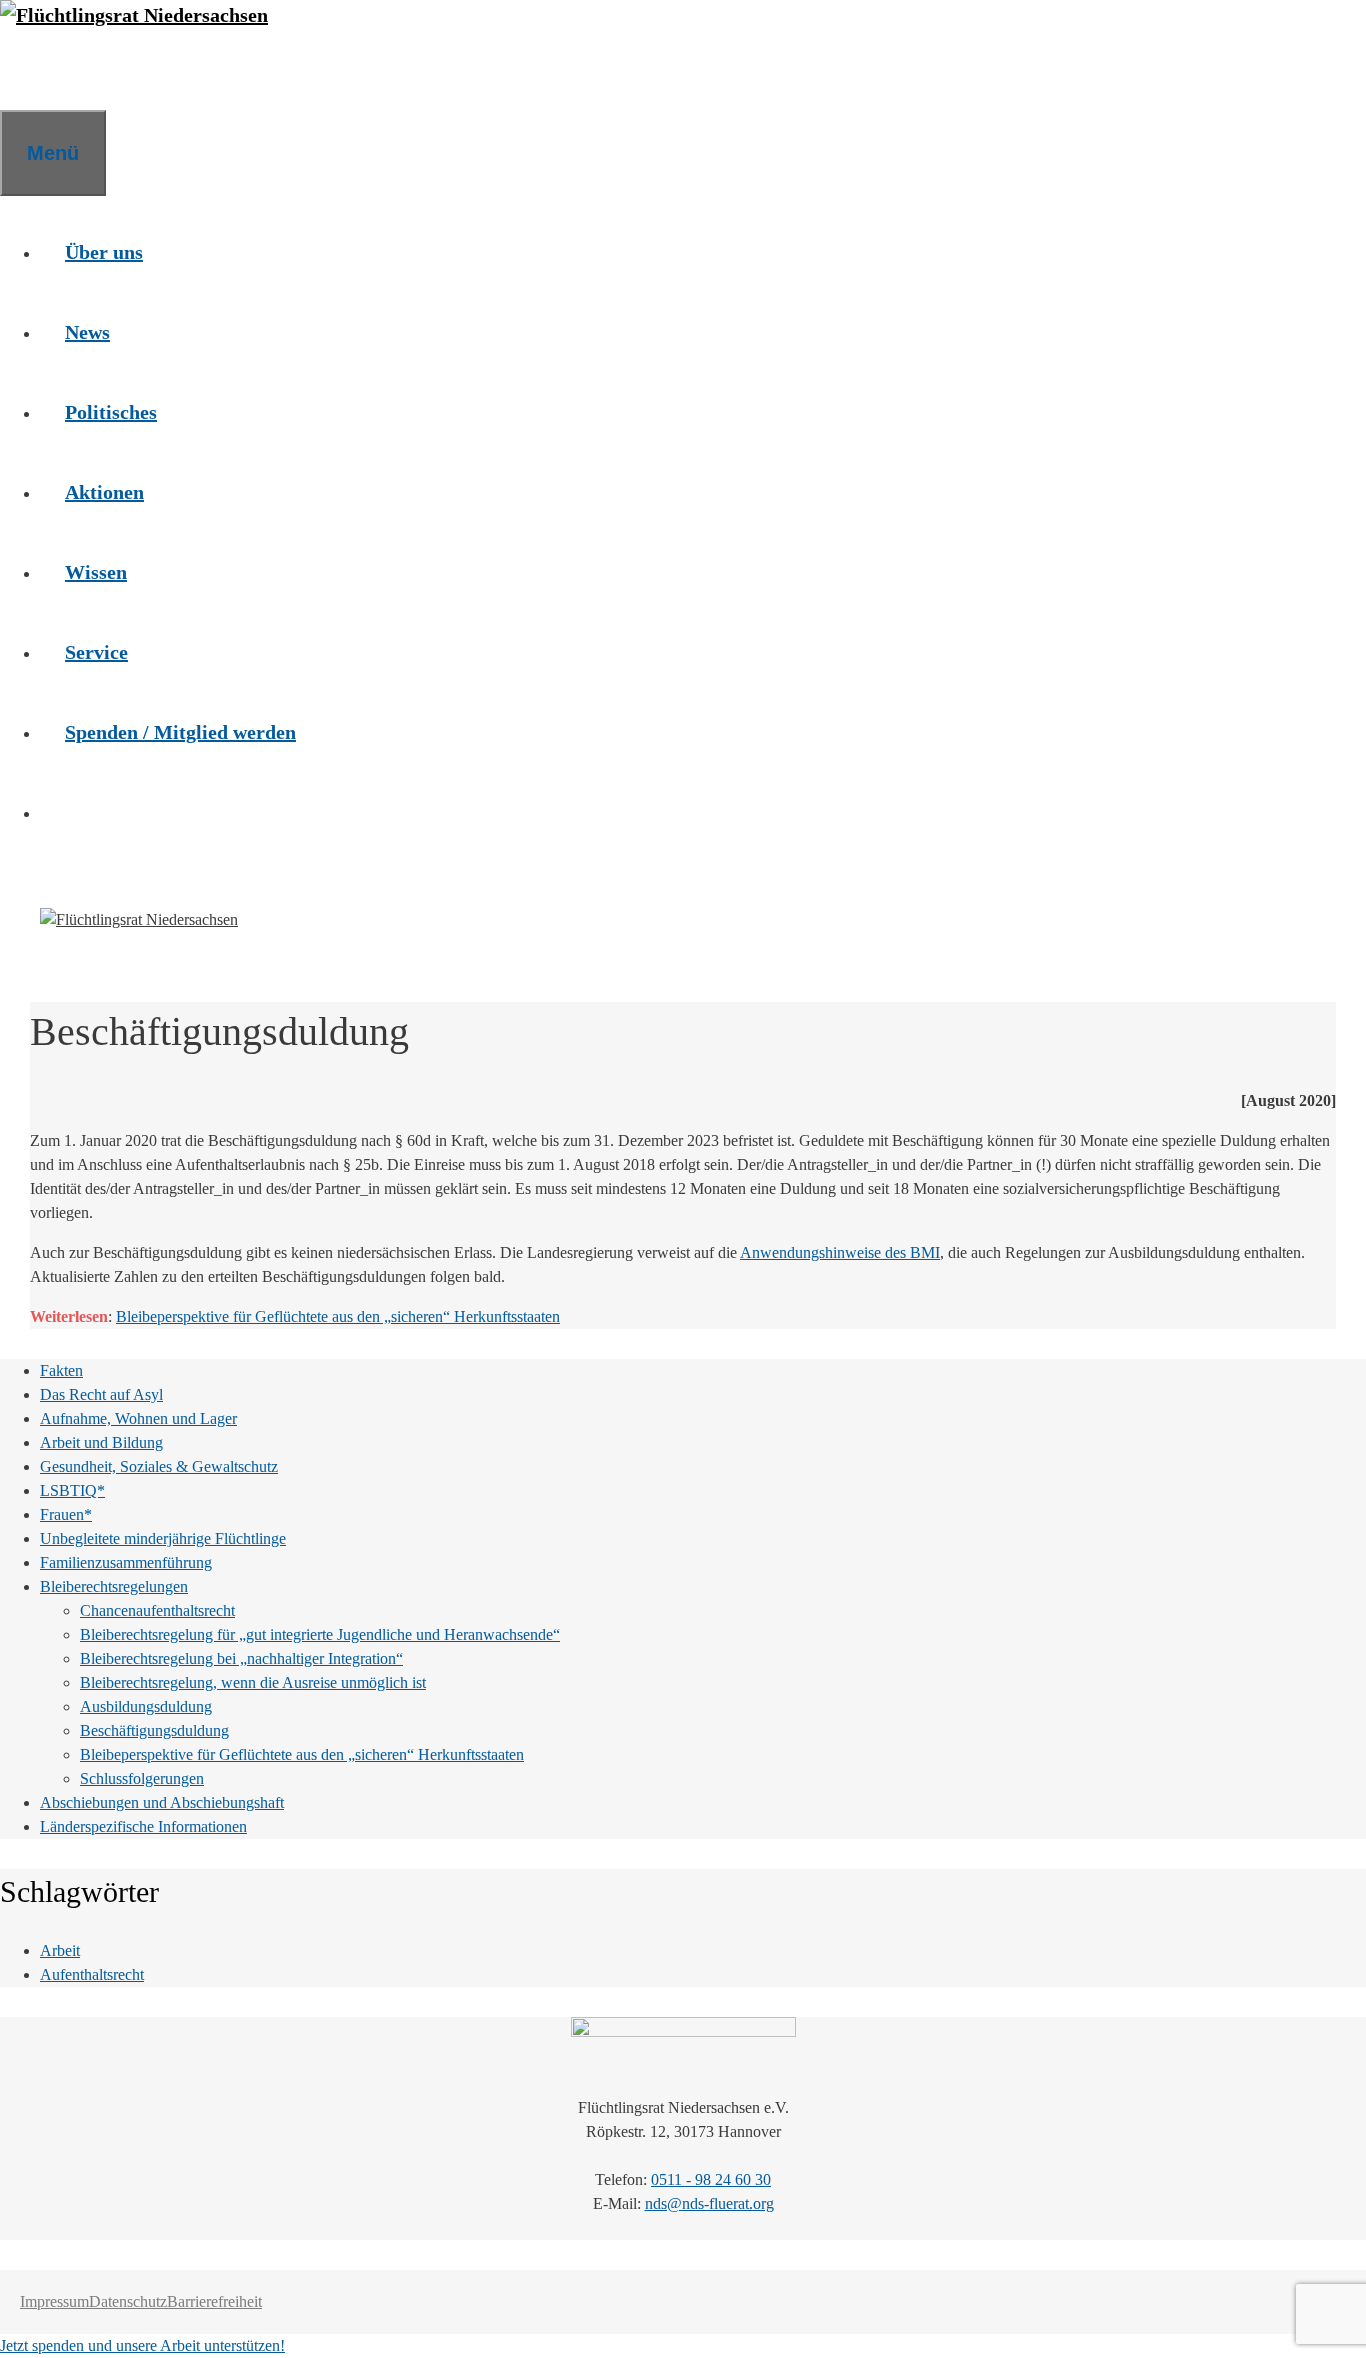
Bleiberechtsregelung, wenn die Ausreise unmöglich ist (253, 1682)
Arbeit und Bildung (101, 1442)
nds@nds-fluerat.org (709, 2203)
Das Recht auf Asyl (101, 1394)
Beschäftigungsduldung (154, 1730)
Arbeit (60, 1950)
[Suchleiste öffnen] (25, 70)
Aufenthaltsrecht (92, 1974)
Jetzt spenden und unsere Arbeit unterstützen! (142, 2345)
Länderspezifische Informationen (143, 1826)
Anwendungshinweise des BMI (840, 1252)
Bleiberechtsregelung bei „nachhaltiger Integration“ (241, 1658)
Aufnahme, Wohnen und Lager (138, 1418)
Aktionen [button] (104, 492)
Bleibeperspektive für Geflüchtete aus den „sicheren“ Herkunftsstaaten (338, 1316)
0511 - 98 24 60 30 (711, 2179)
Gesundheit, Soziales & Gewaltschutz (159, 1466)
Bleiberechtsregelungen (114, 1586)
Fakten (61, 1370)
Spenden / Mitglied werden (180, 732)
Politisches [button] (111, 412)
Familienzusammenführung (126, 1562)
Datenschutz (128, 2301)
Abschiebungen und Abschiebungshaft (162, 1802)
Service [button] (96, 652)
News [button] (87, 332)
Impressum (54, 2301)
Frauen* (66, 1514)
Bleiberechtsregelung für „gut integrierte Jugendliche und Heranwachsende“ (320, 1634)
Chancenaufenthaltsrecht (157, 1610)
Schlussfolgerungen (142, 1778)
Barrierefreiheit (214, 2301)
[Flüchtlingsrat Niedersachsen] (134, 15)
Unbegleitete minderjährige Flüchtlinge (163, 1538)
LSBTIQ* (72, 1490)
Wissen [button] (96, 572)
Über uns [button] (104, 252)
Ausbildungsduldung (146, 1706)
